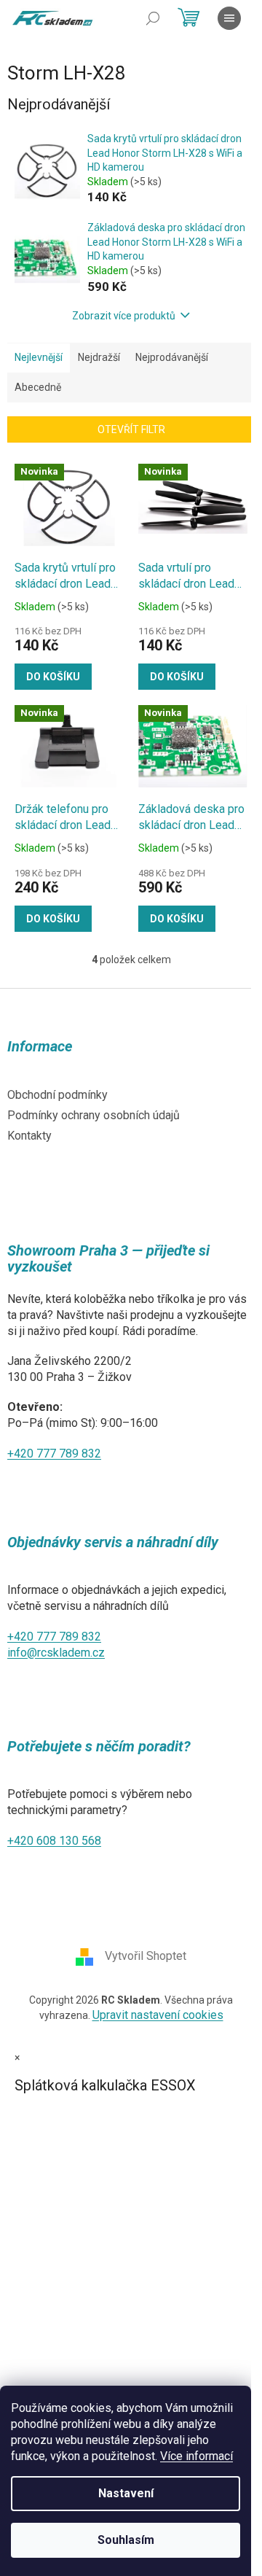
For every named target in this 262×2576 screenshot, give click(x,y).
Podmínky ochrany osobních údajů (94, 1115)
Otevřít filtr (131, 429)
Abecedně (38, 387)
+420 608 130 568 (54, 1841)
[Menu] (229, 18)
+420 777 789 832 (54, 1454)
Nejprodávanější (172, 357)
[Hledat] (153, 18)
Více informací (196, 2456)
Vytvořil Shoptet (146, 1956)
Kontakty (29, 1136)
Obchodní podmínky (57, 1095)
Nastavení (126, 2493)
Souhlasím (126, 2540)
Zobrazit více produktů (124, 316)
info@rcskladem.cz (56, 1653)
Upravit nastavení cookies (158, 2015)
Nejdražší (99, 357)
